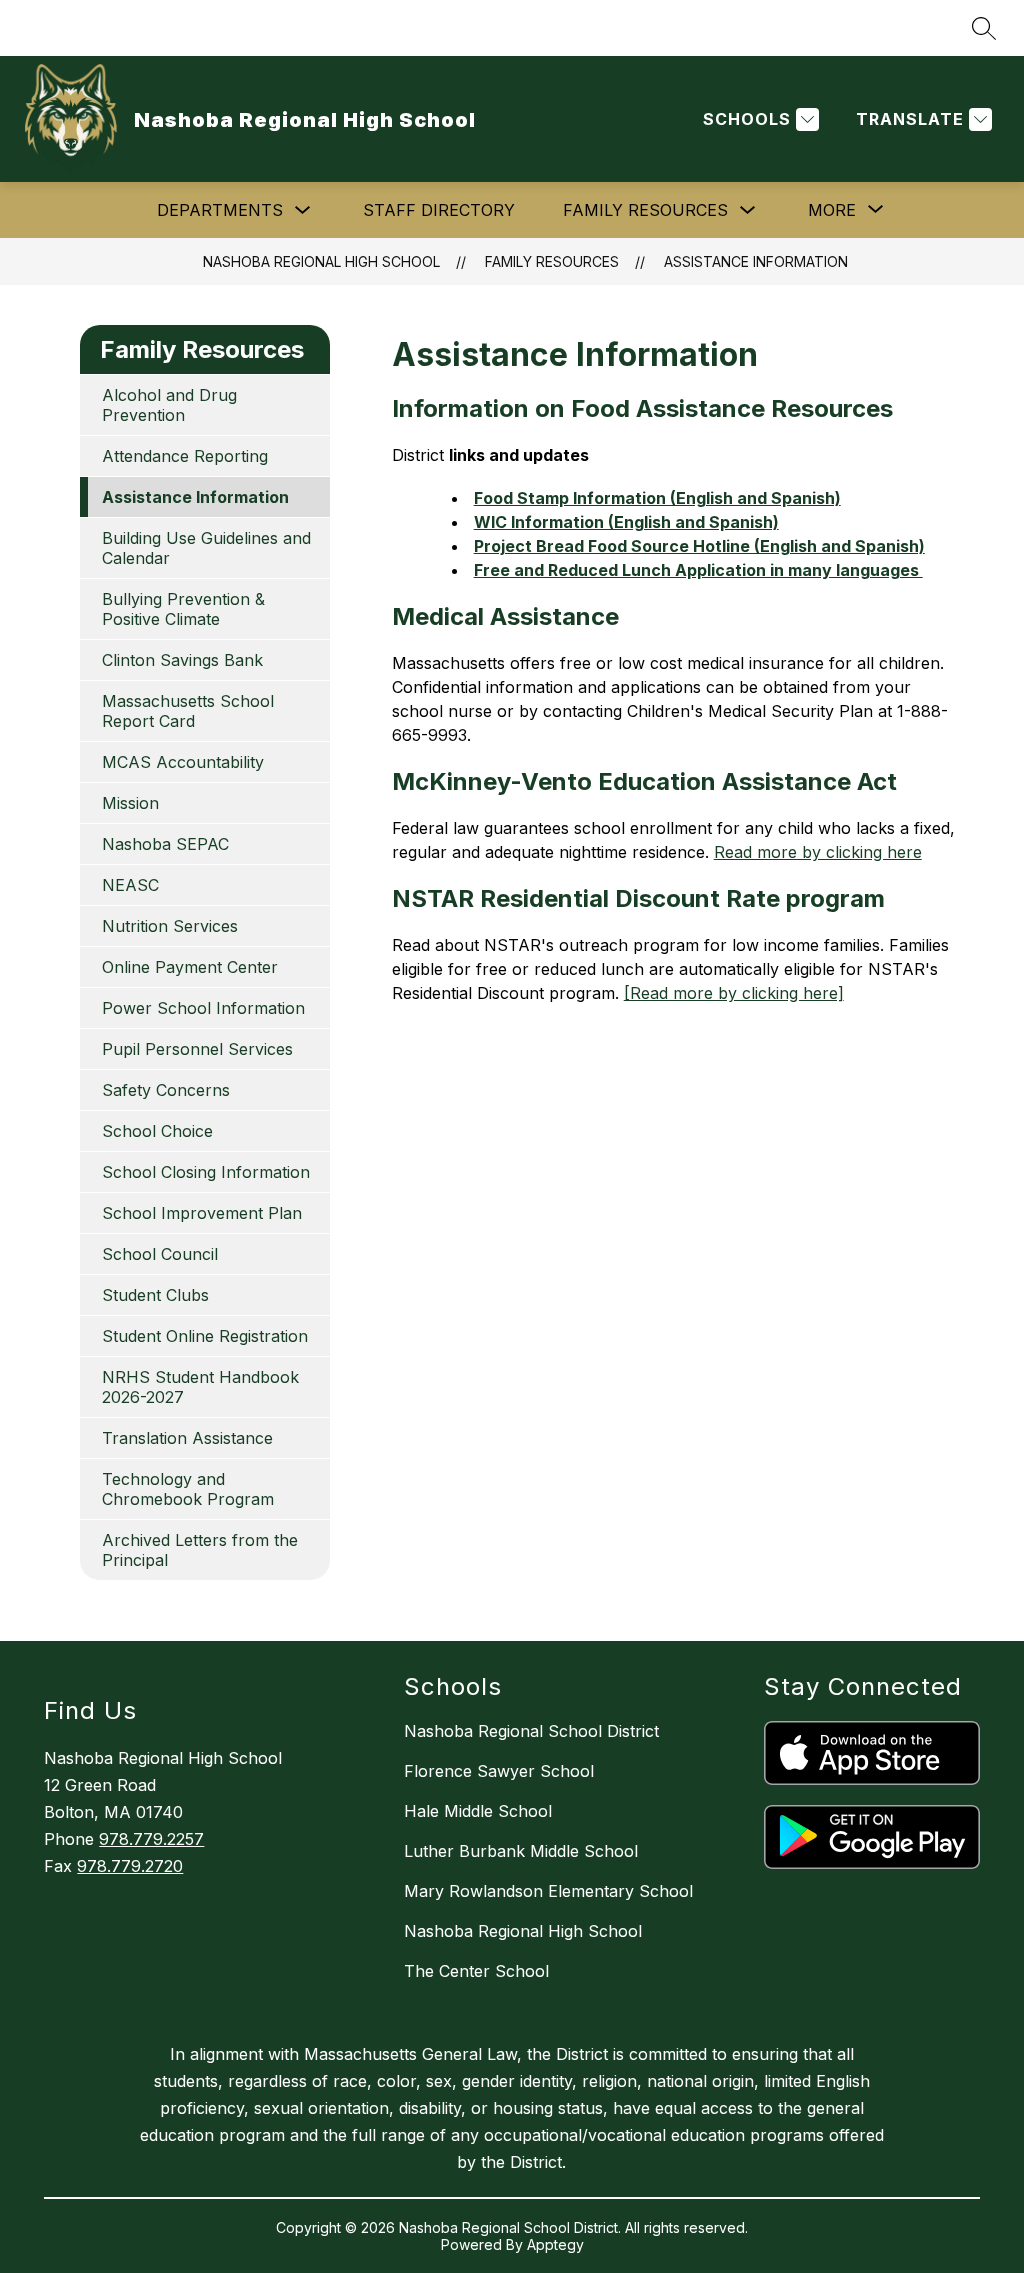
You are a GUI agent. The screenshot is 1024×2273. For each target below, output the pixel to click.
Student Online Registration (205, 1336)
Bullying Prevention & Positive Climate (183, 609)
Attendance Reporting (185, 456)
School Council (160, 1254)
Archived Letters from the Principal (200, 1550)
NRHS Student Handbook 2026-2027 (200, 1387)
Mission (130, 803)
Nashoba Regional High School (321, 261)
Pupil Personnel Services (197, 1049)
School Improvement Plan (202, 1213)
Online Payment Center (190, 967)
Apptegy (555, 2244)
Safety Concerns (166, 1090)
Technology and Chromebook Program (188, 1489)
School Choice (157, 1131)
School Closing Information (206, 1172)
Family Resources (645, 210)
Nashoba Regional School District (531, 1731)
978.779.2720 (130, 1866)
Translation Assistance (187, 1438)
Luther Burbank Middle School (521, 1851)
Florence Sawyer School (499, 1771)
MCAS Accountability (183, 762)
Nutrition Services (170, 926)
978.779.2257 (151, 1839)
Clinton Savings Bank (182, 660)
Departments (220, 210)
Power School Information (203, 1008)
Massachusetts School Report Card (188, 711)
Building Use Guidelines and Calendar (206, 548)
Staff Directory (439, 210)
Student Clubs (155, 1295)
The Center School (476, 1971)
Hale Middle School (478, 1811)
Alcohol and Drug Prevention (169, 405)
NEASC (130, 885)
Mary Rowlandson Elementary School (548, 1891)
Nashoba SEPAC (165, 844)
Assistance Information (756, 261)
